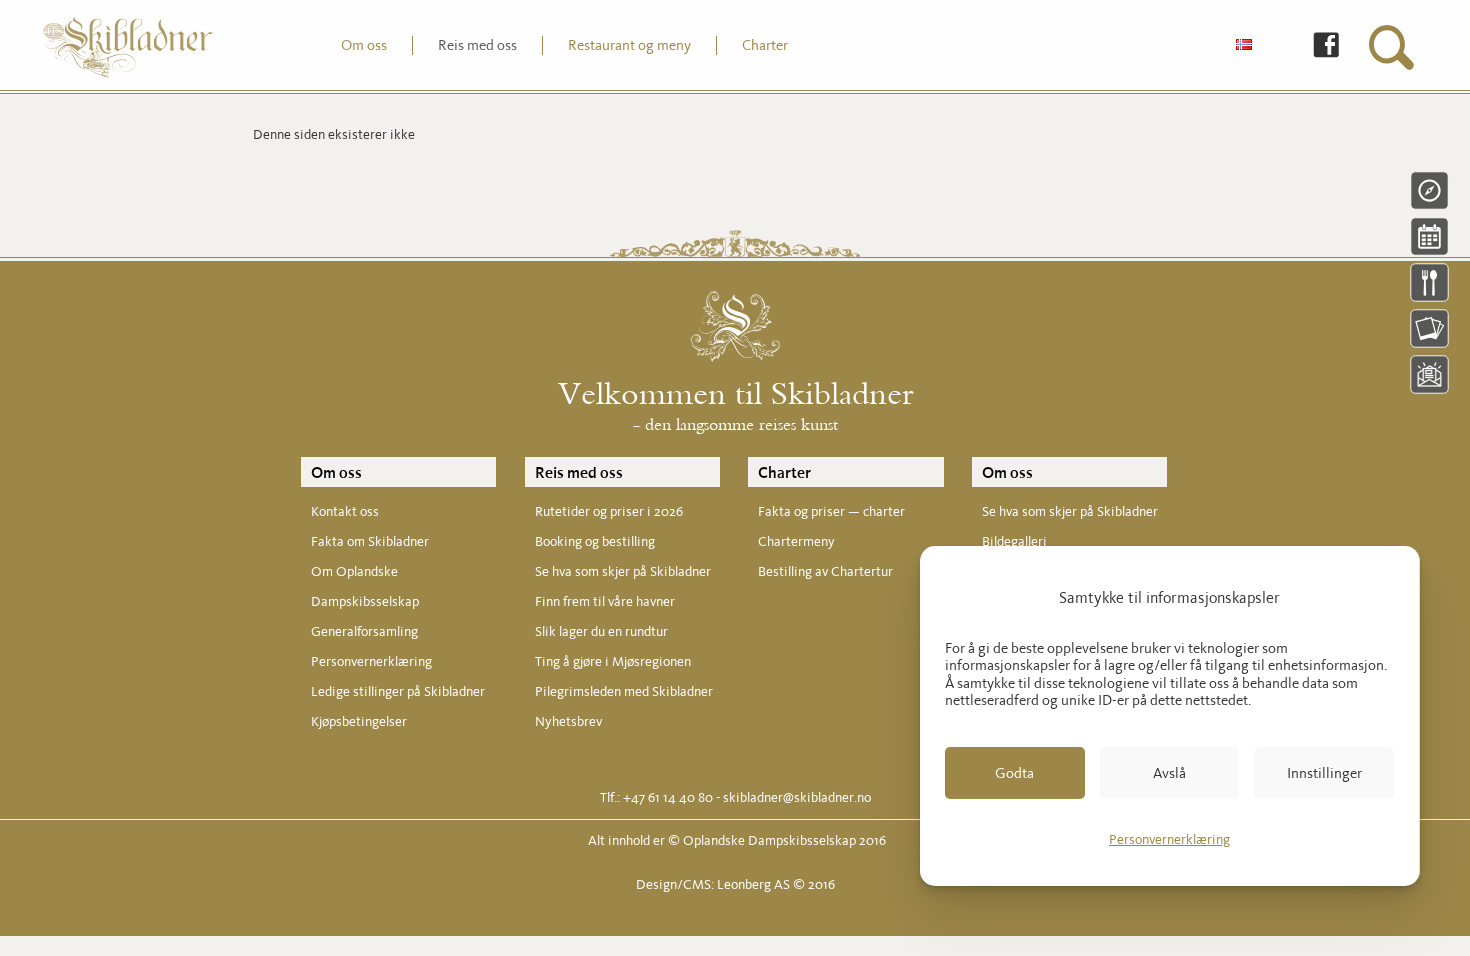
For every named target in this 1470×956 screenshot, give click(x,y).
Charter (784, 472)
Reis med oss (579, 472)
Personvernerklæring (1169, 839)
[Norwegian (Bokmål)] (1244, 45)
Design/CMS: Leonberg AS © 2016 (735, 884)
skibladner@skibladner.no (797, 797)
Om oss (336, 472)
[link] (1311, 46)
